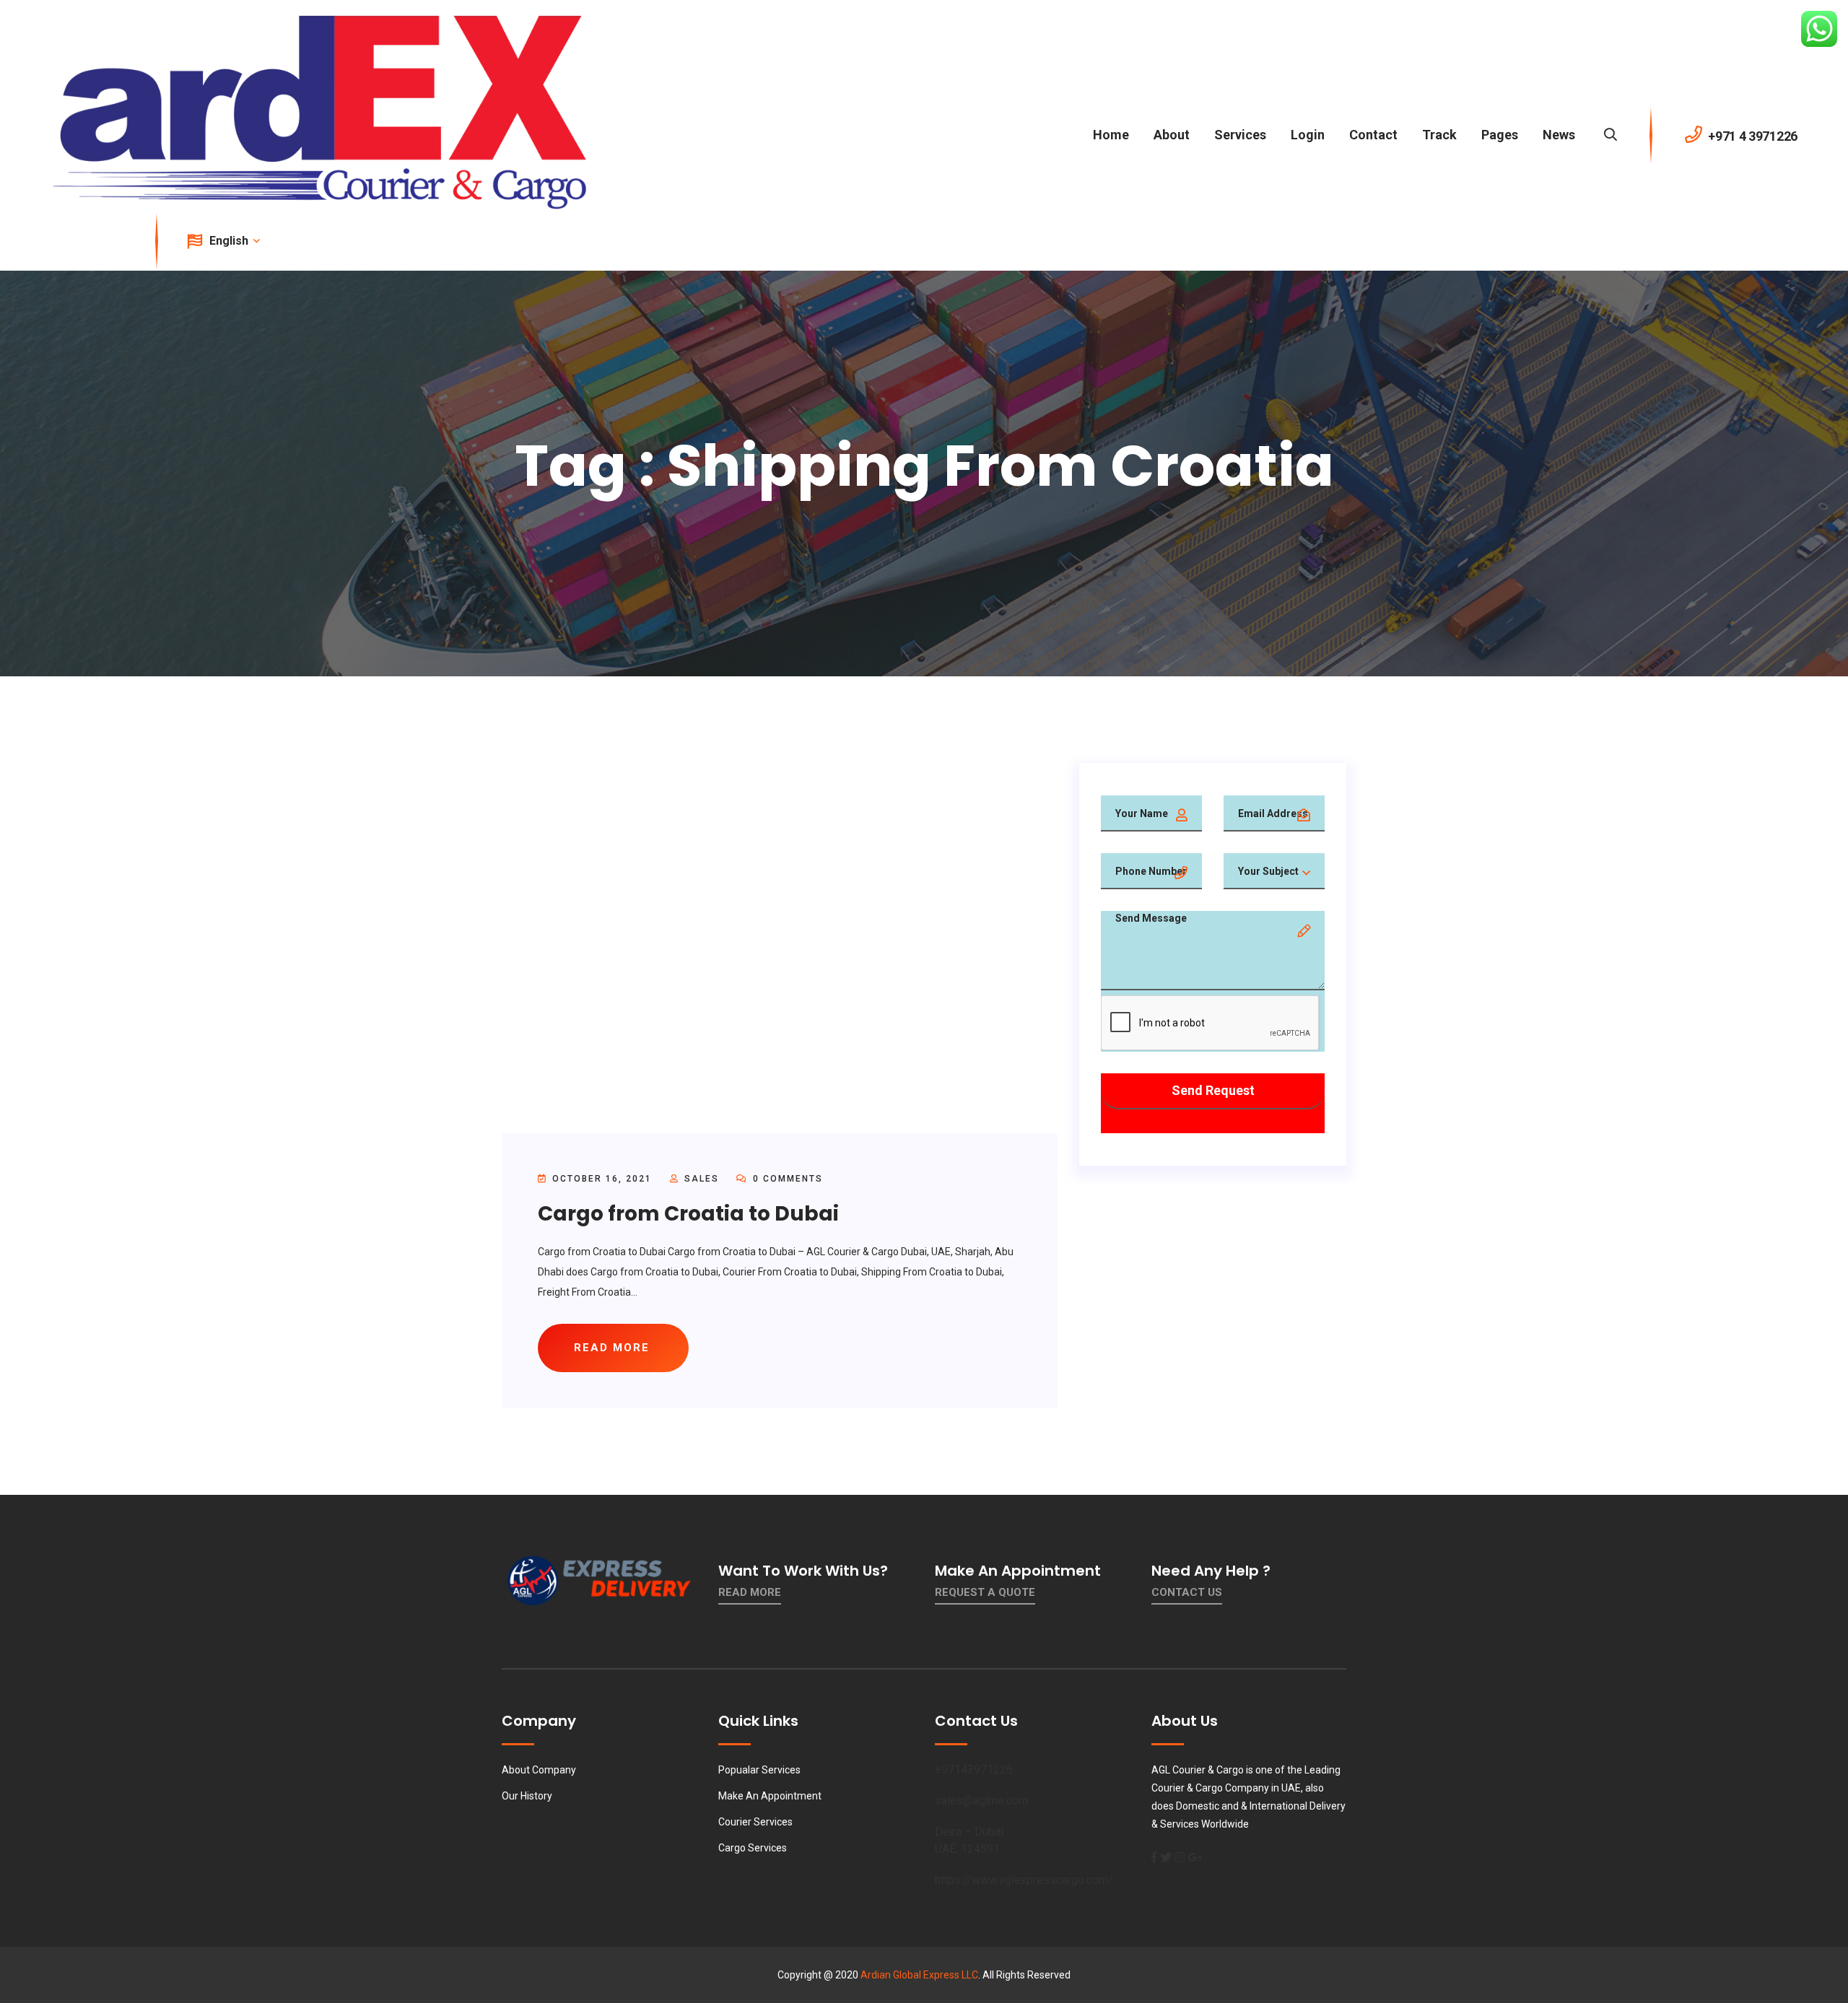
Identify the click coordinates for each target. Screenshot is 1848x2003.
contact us (1187, 1592)
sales (702, 1179)
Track (1439, 135)
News (1559, 135)
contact (1373, 135)
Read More (750, 1592)
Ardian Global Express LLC (919, 1975)
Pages (1500, 135)
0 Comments (786, 1179)
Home (1111, 135)
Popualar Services (759, 1770)
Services (1240, 135)
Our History (527, 1796)
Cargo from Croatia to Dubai (688, 1214)
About (1172, 135)
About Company (539, 1770)
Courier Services (755, 1822)
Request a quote (985, 1592)
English (230, 241)
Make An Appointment (770, 1796)
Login (1308, 135)
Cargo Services (753, 1848)
